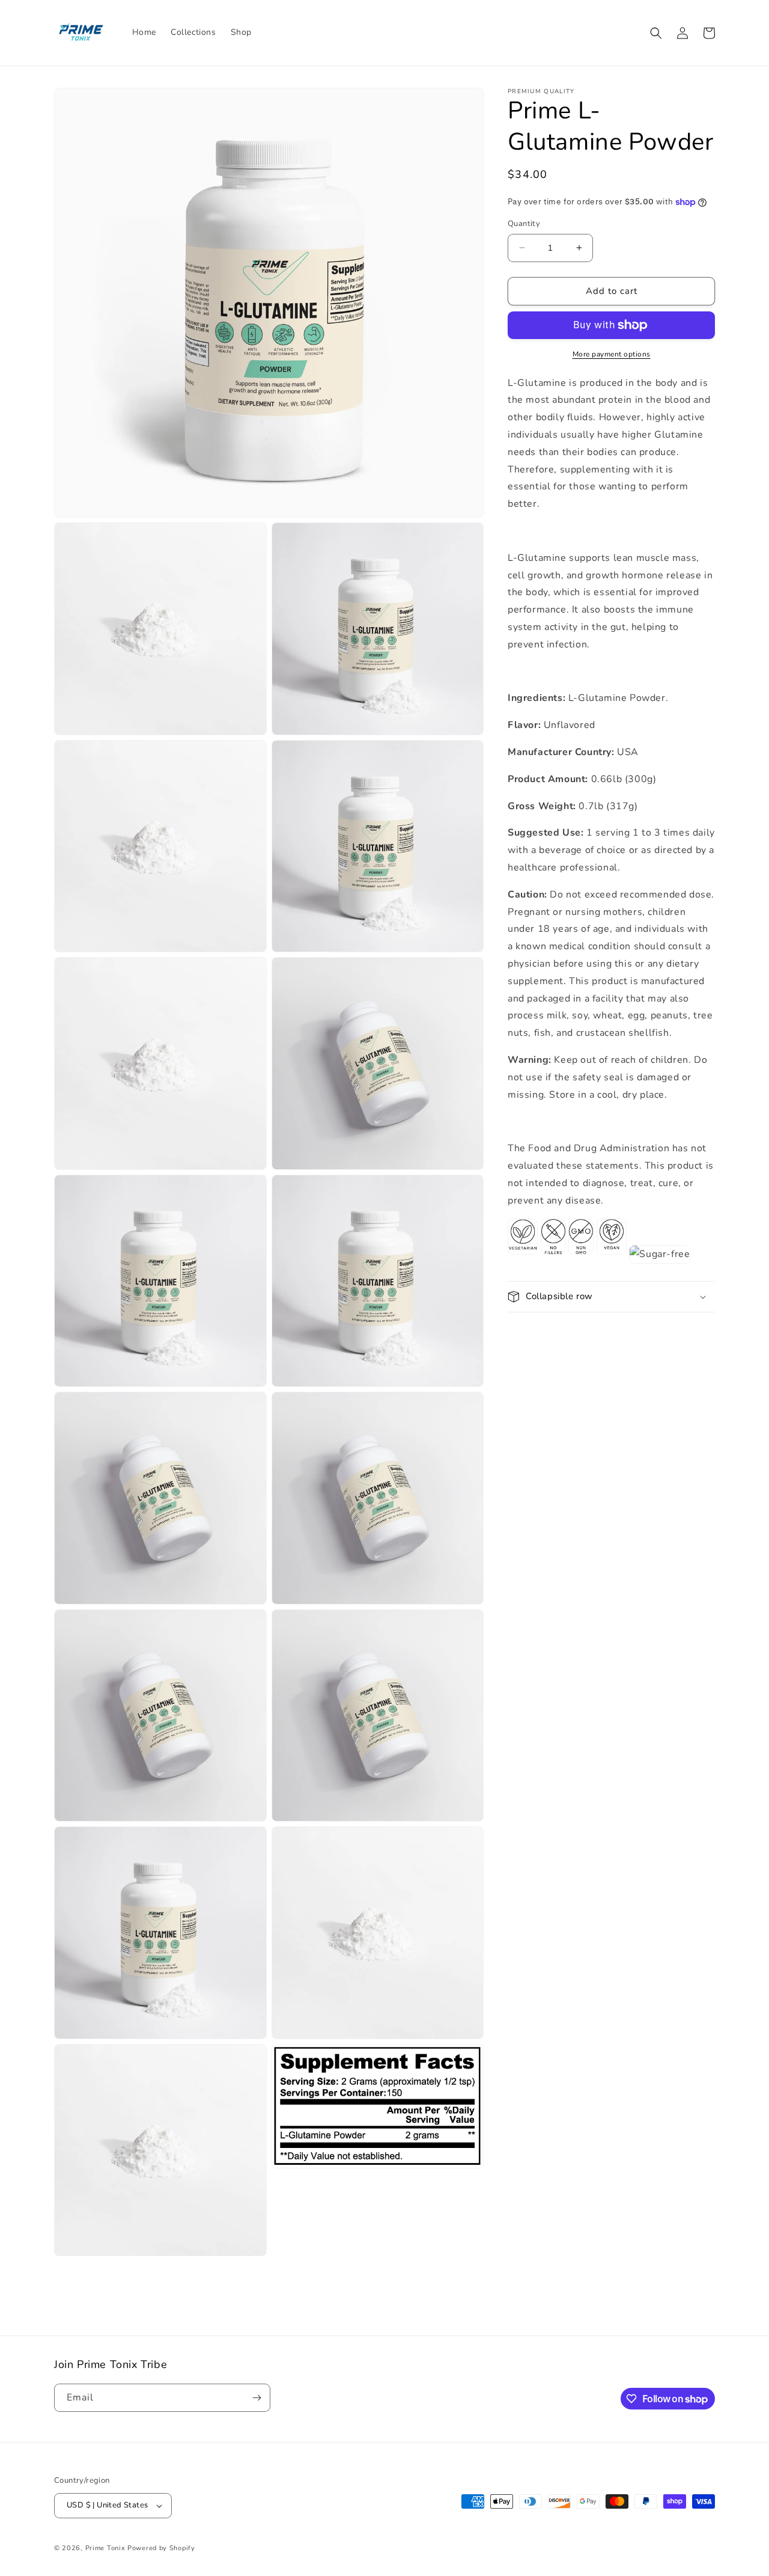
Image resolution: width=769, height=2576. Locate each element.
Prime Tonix (105, 2548)
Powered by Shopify (161, 2548)
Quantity (524, 224)
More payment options (612, 354)
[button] (656, 33)
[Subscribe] (257, 2398)
